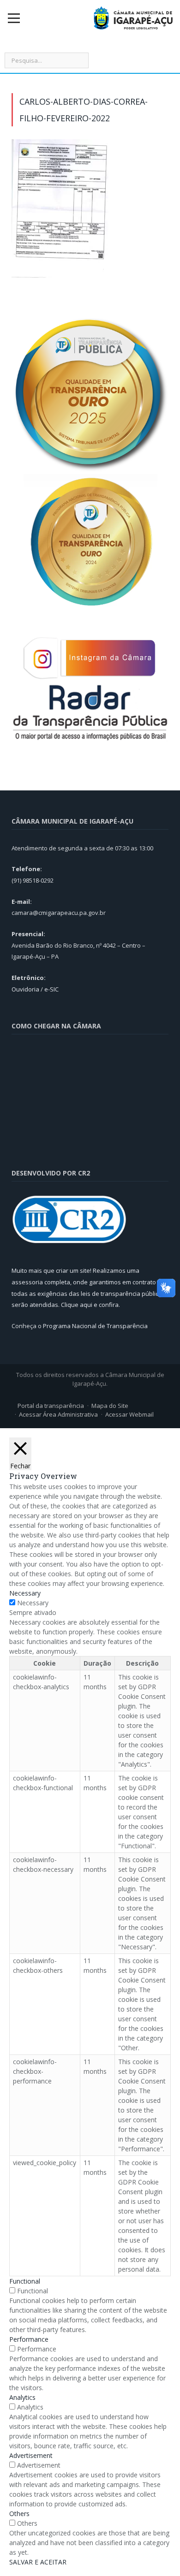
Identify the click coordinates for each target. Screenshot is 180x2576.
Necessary (33, 1603)
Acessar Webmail (129, 1414)
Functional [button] (25, 2281)
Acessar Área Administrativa (58, 1414)
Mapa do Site (110, 1406)
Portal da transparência (51, 1406)
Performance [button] (29, 2339)
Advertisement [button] (31, 2455)
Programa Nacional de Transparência (95, 1326)
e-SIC (51, 989)
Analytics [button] (22, 2397)
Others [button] (19, 2514)
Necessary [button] (25, 1593)
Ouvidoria (25, 989)
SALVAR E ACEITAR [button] (38, 2562)
